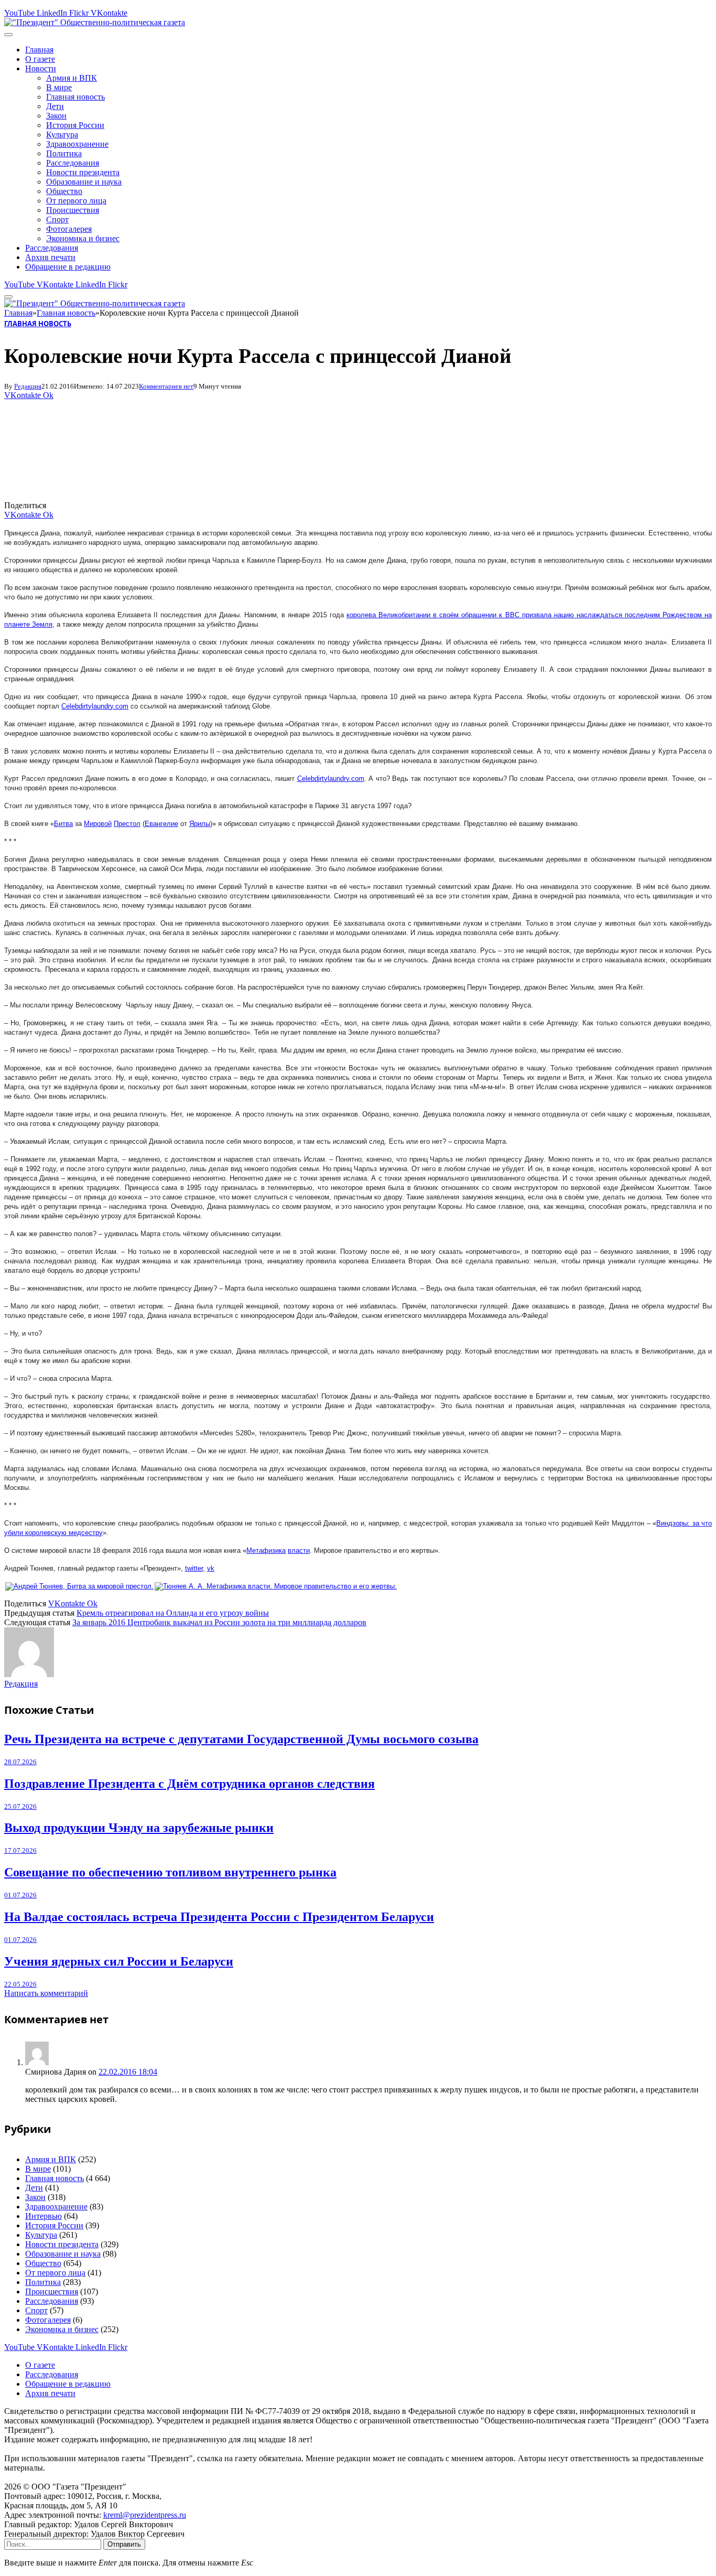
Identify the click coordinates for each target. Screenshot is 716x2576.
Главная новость (75, 97)
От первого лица (76, 201)
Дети (55, 106)
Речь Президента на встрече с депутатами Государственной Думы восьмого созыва (241, 1739)
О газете (40, 59)
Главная (39, 50)
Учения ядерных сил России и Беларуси (119, 1961)
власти (299, 1550)
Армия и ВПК (72, 78)
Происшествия (73, 210)
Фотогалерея (69, 229)
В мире (59, 87)
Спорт (57, 219)
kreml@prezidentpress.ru (145, 2515)
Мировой (98, 824)
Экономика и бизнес (83, 238)
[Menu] (8, 35)
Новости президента (83, 172)
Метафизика (266, 1550)
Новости (41, 68)
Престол (127, 824)
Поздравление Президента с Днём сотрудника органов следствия (189, 1784)
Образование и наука (84, 182)
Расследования (73, 163)
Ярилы (200, 824)
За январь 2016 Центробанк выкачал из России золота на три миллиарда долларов (219, 1622)
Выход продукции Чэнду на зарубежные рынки (139, 1828)
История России (75, 125)
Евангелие (161, 824)
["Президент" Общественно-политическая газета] (95, 22)
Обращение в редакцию (68, 267)
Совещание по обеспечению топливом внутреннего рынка (170, 1872)
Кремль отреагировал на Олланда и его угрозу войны (173, 1613)
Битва (63, 824)
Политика (64, 153)
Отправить (124, 2544)
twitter (194, 1568)
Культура (62, 135)
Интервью (44, 2216)
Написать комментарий (46, 1993)
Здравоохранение (77, 144)
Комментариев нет (166, 386)
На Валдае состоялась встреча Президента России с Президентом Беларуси (219, 1917)
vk (211, 1568)
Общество (64, 191)
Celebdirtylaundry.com (95, 706)
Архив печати (50, 257)
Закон (56, 116)
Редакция (28, 386)
